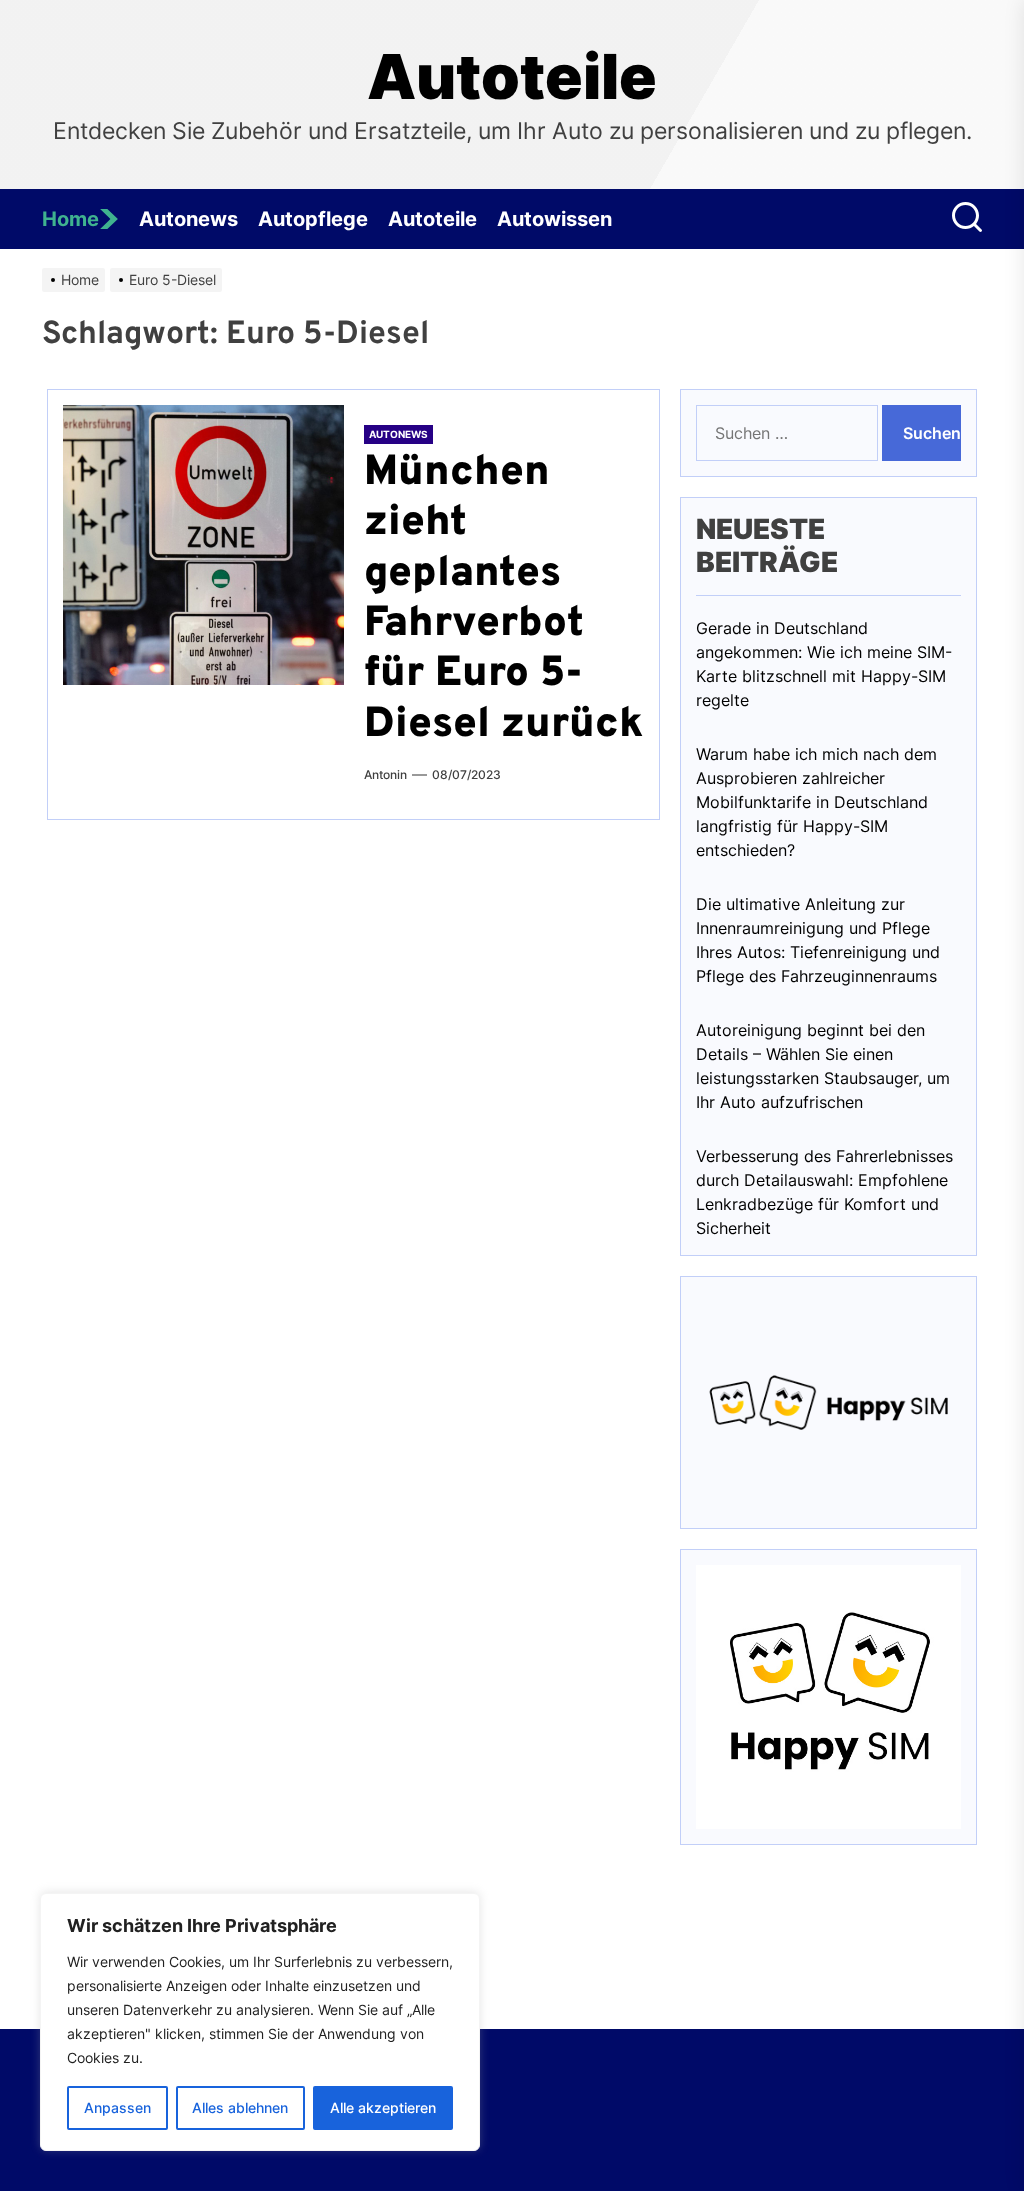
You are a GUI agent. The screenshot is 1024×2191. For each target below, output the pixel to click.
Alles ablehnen (240, 2107)
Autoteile (512, 77)
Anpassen (117, 2107)
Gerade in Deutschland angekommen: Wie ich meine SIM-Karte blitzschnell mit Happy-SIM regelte (824, 664)
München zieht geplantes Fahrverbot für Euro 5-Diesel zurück (503, 599)
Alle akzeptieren (383, 2107)
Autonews (188, 219)
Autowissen (554, 219)
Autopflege (313, 219)
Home (70, 219)
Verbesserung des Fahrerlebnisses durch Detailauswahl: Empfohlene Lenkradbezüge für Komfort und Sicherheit (824, 1192)
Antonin (385, 774)
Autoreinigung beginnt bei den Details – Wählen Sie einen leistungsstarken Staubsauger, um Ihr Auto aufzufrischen (823, 1066)
